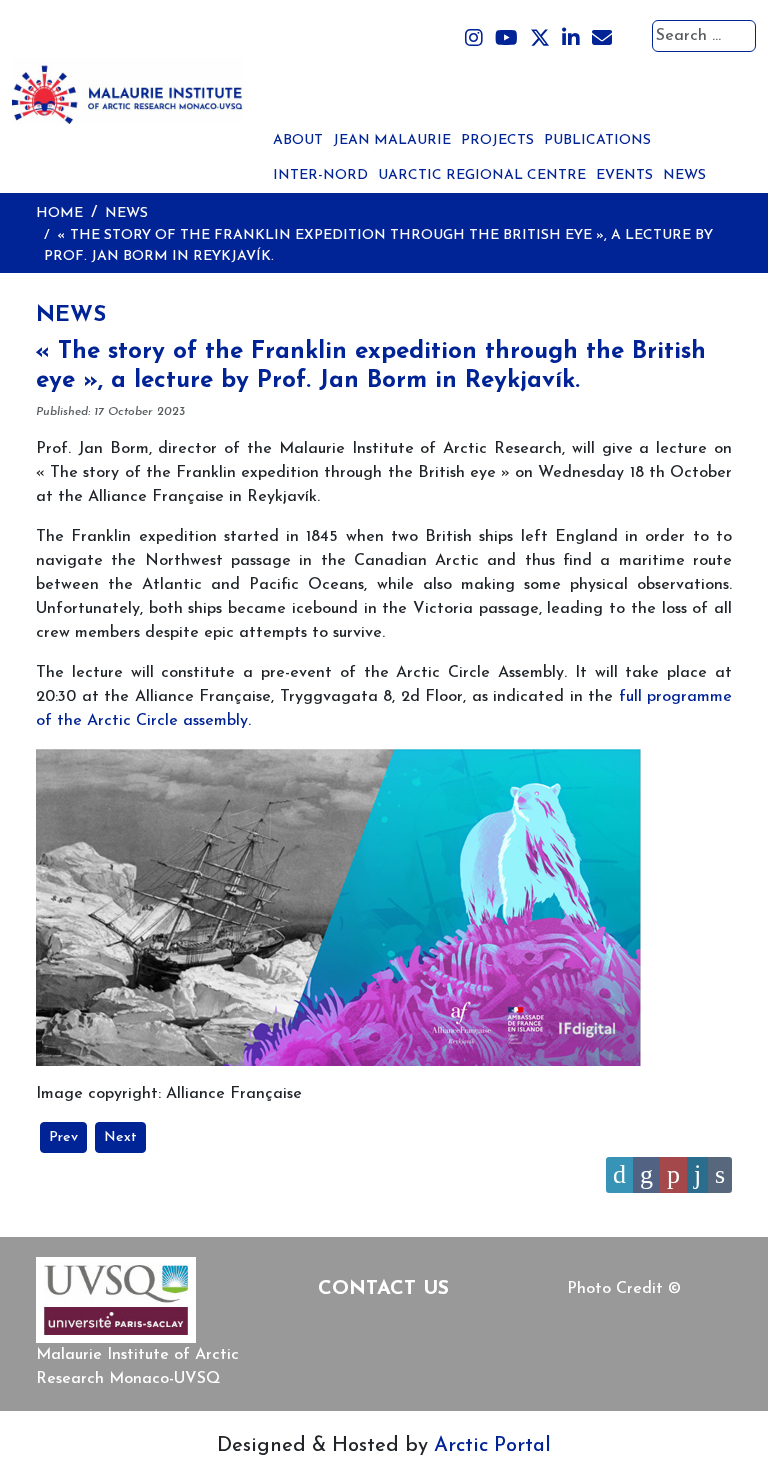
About (298, 140)
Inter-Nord (320, 175)
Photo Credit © (624, 1289)
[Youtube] (506, 39)
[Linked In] (571, 39)
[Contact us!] (602, 39)
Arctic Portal (492, 1446)
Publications (597, 140)
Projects (497, 140)
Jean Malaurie (392, 140)
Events (624, 175)
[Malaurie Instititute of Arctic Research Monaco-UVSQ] (128, 90)
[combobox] (704, 36)
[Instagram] (474, 39)
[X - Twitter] (540, 39)
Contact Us (383, 1289)
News (684, 175)
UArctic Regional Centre (482, 175)
